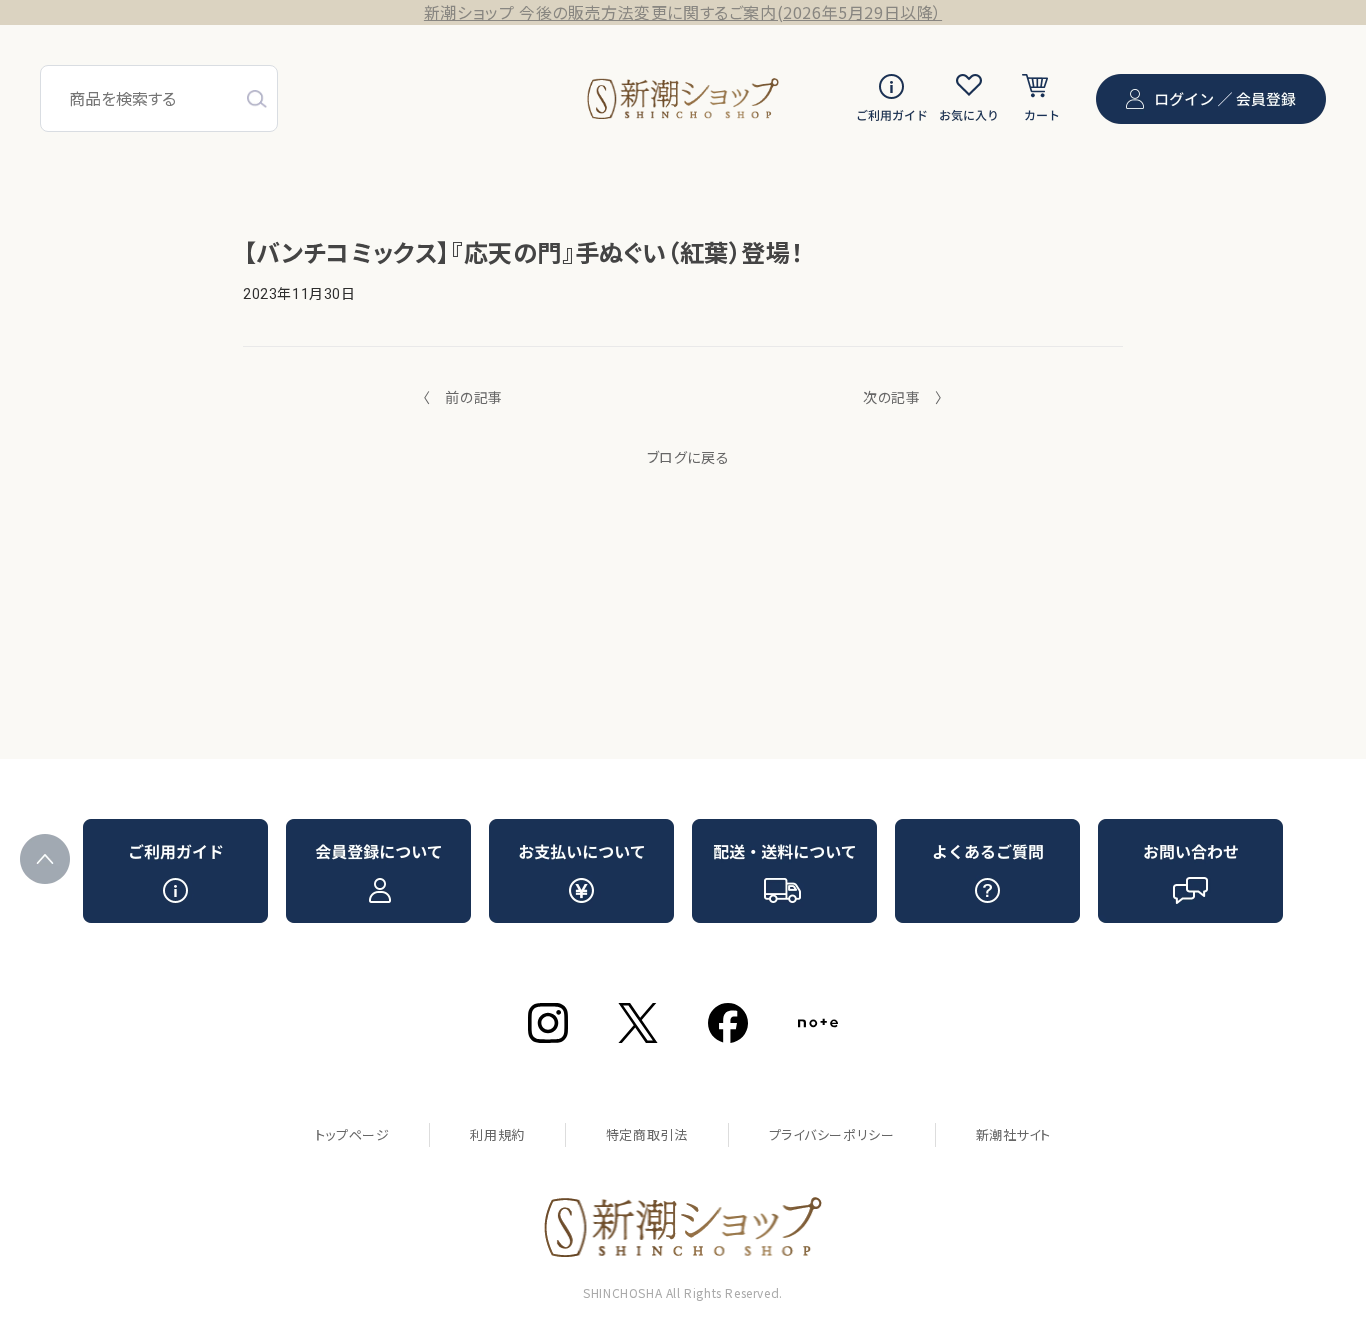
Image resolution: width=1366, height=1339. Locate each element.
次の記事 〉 (903, 397)
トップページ (352, 1134)
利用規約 (497, 1134)
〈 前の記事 (463, 397)
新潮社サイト (1014, 1134)
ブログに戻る (688, 457)
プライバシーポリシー (832, 1134)
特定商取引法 (647, 1134)
